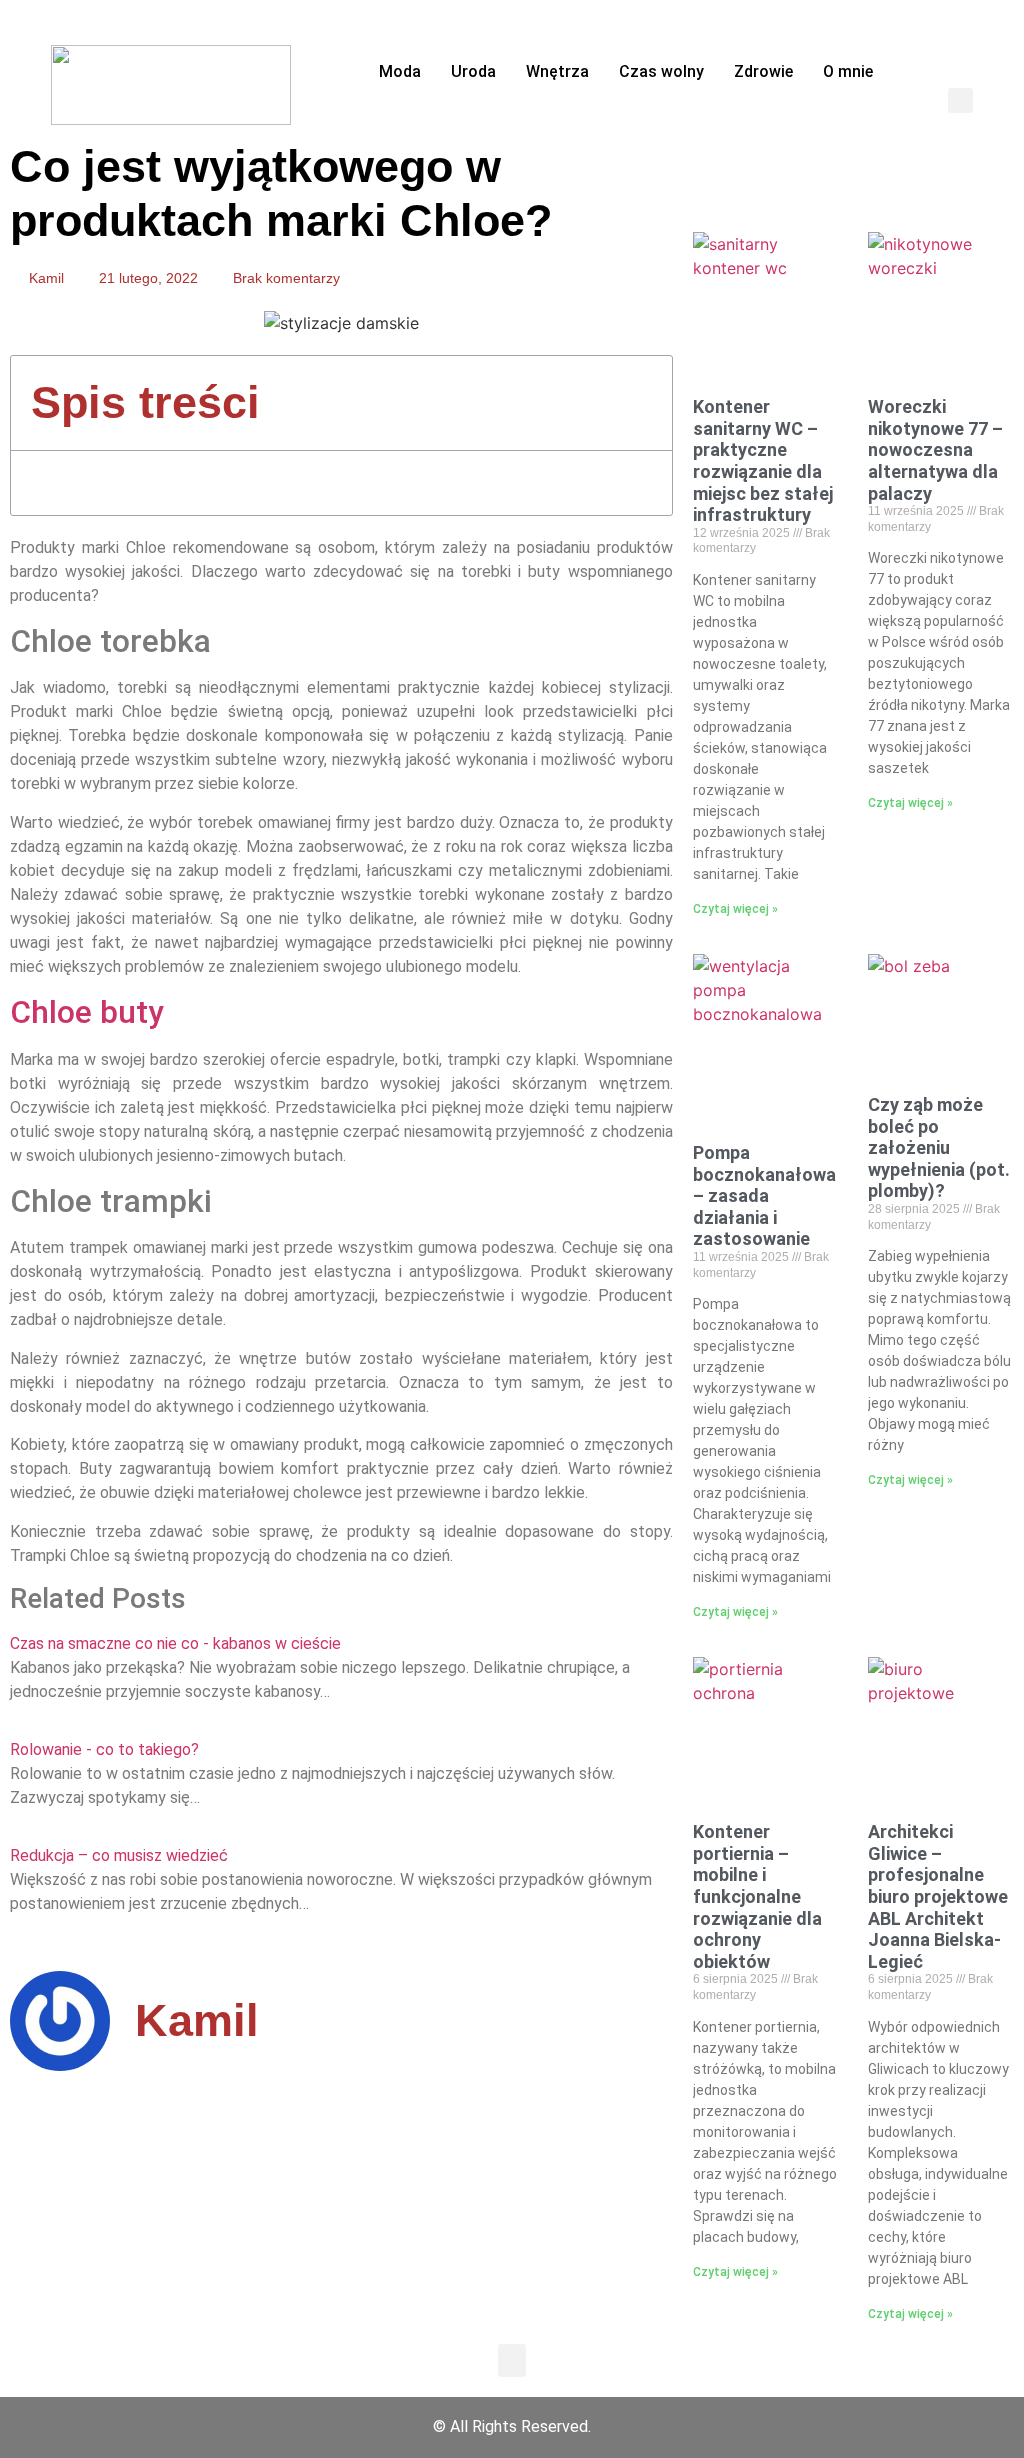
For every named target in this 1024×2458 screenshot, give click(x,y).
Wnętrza (557, 71)
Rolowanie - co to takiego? (104, 1749)
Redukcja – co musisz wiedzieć (119, 1855)
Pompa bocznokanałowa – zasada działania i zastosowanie (764, 1195)
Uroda (473, 71)
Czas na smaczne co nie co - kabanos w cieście (175, 1643)
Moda (400, 71)
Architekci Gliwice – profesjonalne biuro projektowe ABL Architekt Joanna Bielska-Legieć (938, 1896)
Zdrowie (763, 71)
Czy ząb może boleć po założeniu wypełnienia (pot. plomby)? (939, 1147)
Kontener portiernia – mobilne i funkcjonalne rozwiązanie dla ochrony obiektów (757, 1896)
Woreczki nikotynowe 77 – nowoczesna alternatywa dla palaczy (935, 449)
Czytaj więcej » (735, 909)
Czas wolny (661, 71)
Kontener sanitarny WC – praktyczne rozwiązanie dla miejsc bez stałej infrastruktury (763, 460)
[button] (960, 100)
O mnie (848, 71)
